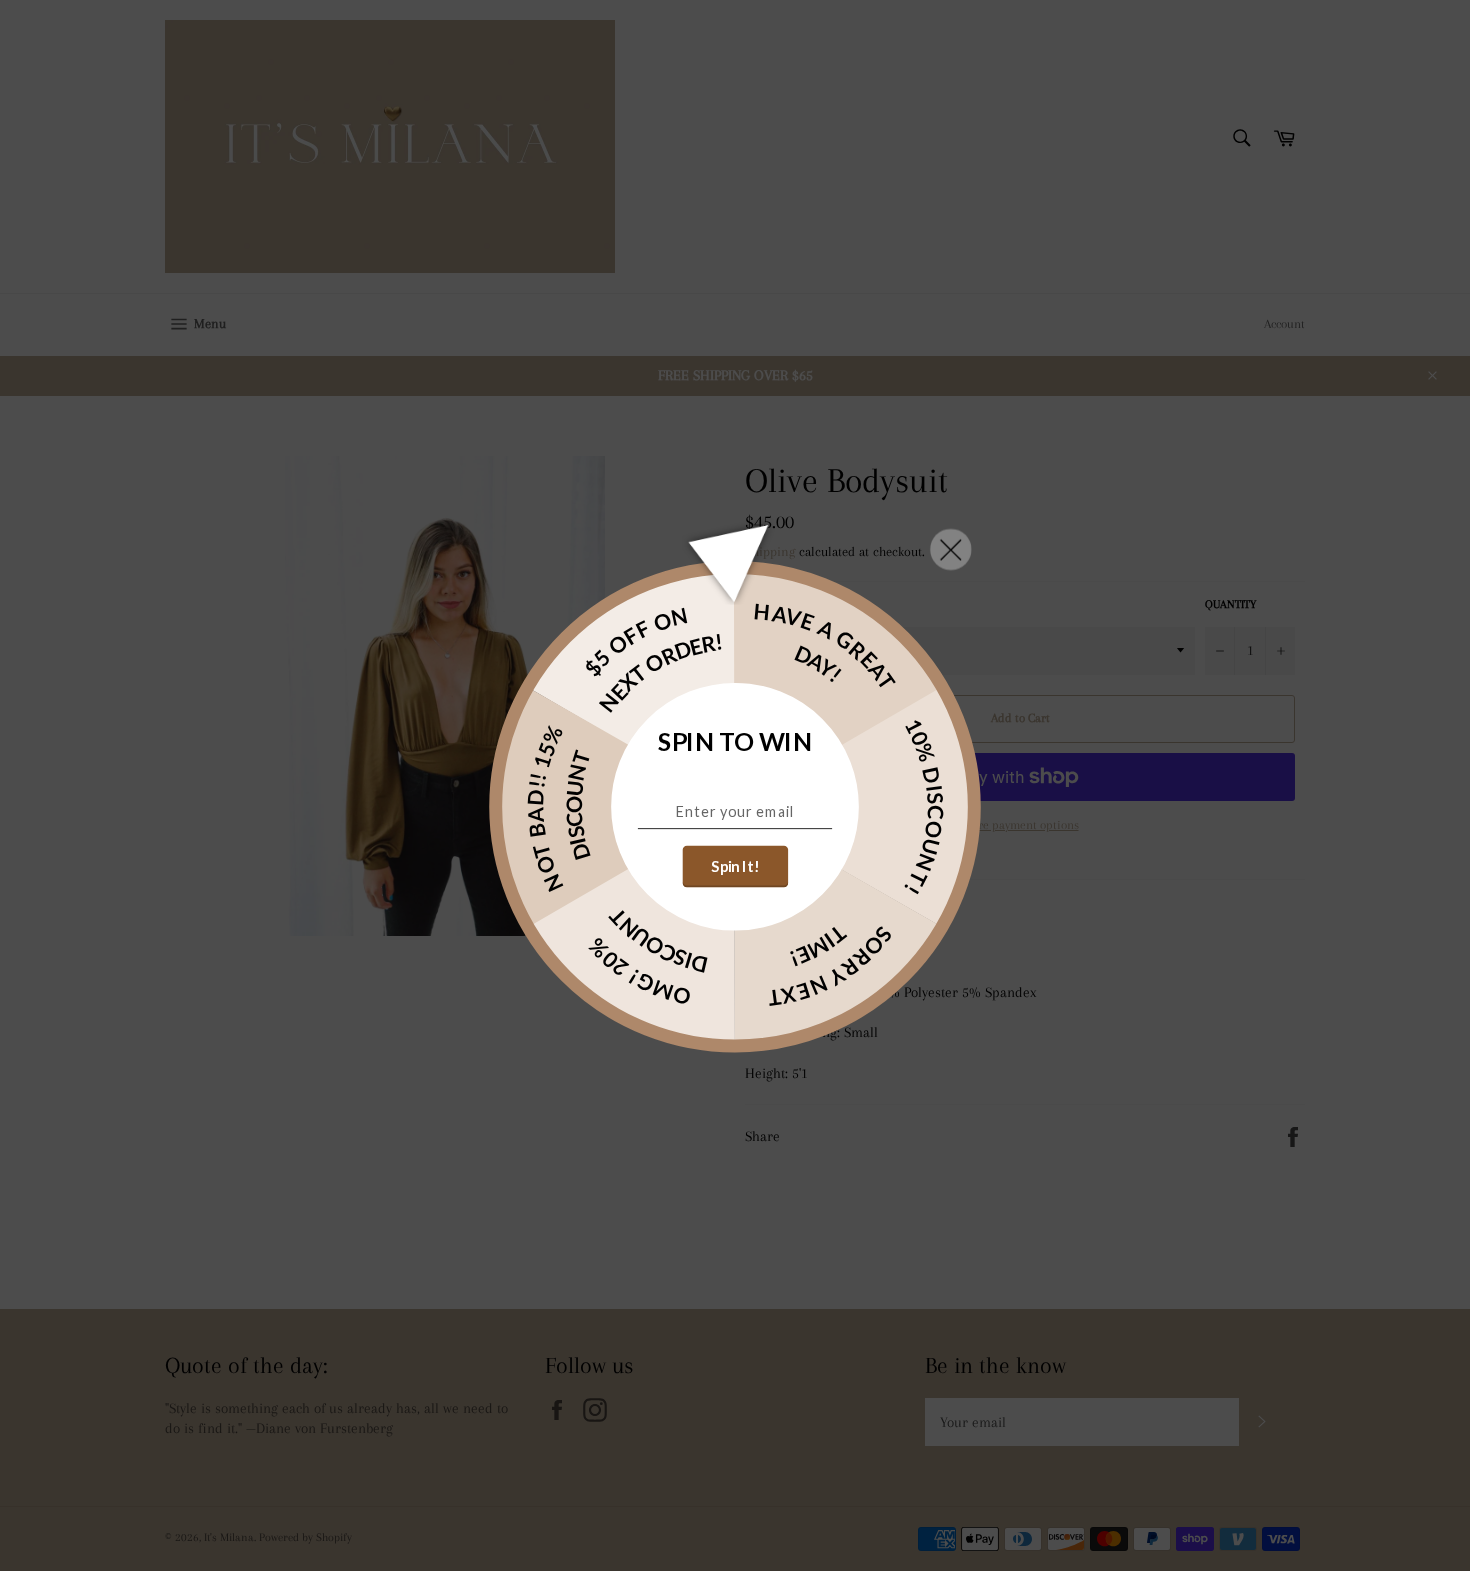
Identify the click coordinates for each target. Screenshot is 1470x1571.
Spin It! (734, 866)
